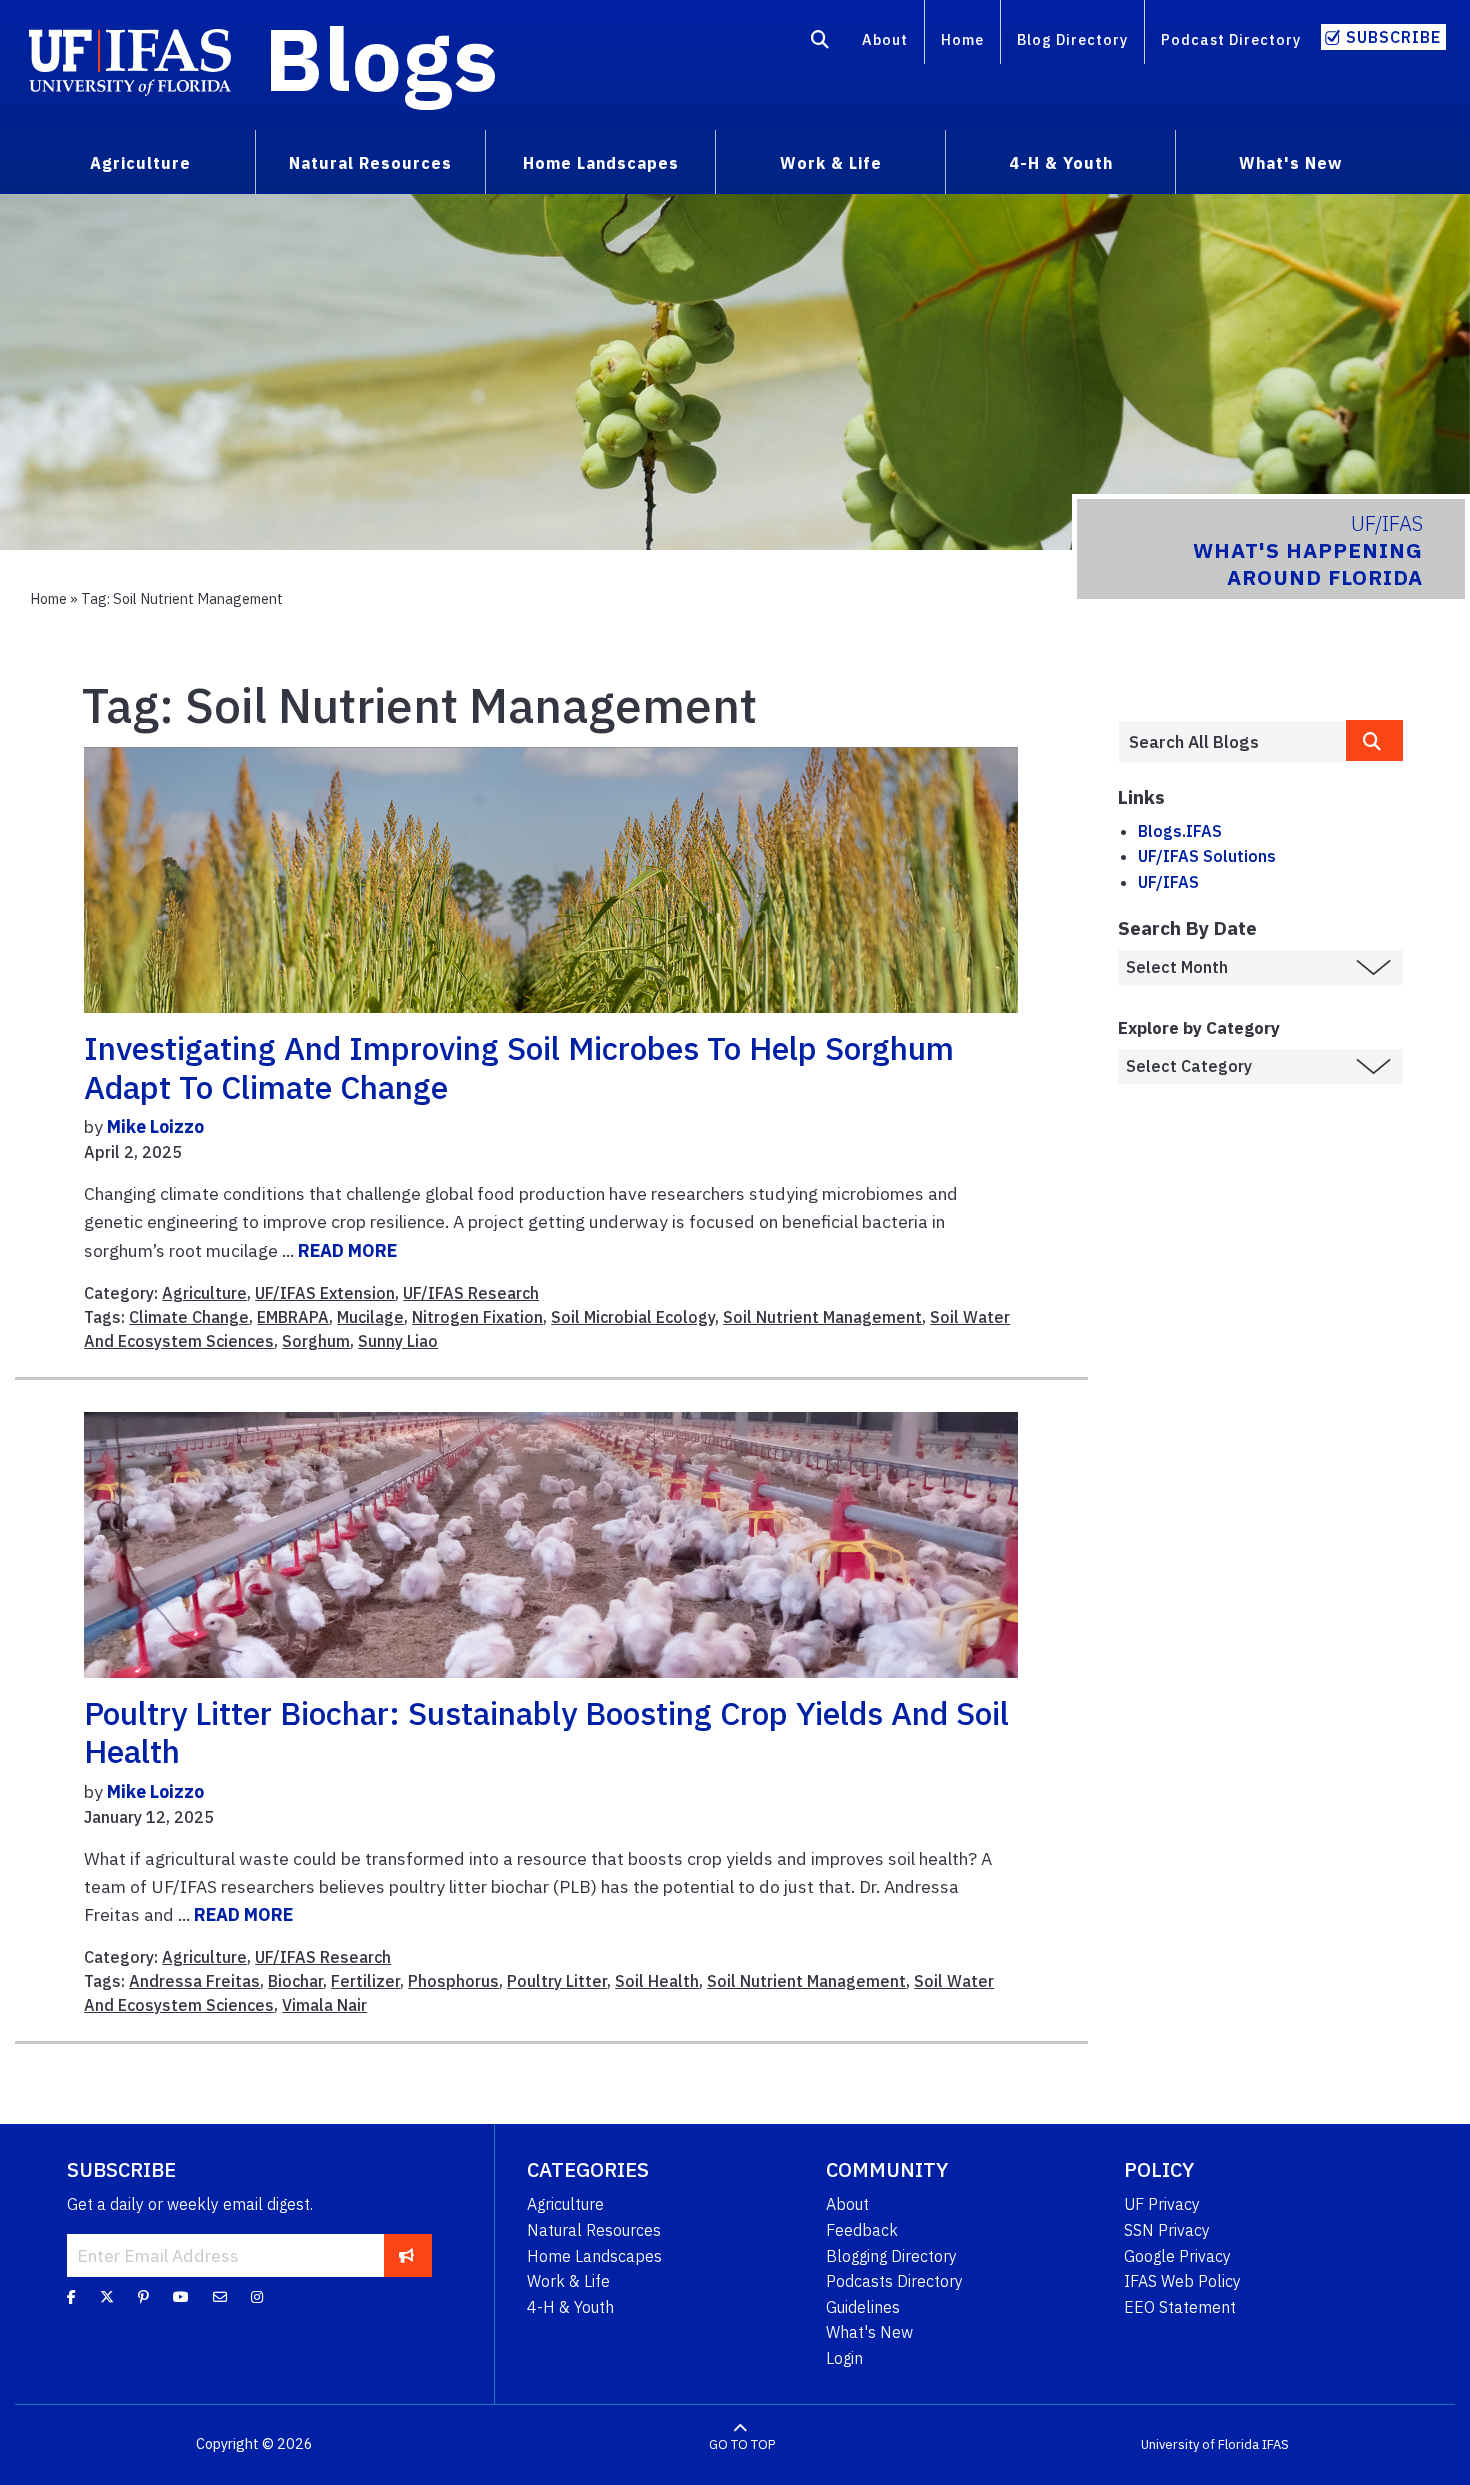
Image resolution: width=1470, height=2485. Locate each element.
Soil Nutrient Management (822, 1317)
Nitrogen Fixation (477, 1317)
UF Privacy (1162, 2204)
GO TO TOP (742, 2444)
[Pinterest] (143, 2297)
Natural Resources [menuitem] (370, 163)
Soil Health (657, 1981)
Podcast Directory (1231, 39)
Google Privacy (1177, 2256)
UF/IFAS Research (471, 1293)
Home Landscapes (594, 2256)
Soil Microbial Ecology (633, 1317)
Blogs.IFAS (1180, 831)
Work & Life (568, 2281)
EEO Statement (1180, 2307)
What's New (869, 2332)
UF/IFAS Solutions (1207, 856)
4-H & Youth (570, 2307)
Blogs (381, 58)
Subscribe (1393, 37)
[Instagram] (257, 2297)
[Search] (820, 43)
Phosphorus (453, 1981)
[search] (1374, 740)
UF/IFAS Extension (325, 1293)
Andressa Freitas (194, 1981)
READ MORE (347, 1250)
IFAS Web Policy (1182, 2281)
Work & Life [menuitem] (831, 163)
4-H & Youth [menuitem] (1061, 163)
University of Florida (1200, 2444)
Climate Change (189, 1317)
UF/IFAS (1168, 882)
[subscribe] (406, 2255)
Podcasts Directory (894, 2281)
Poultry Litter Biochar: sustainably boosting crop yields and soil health (546, 1732)
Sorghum (316, 1341)
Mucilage (370, 1317)
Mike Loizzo (155, 1126)
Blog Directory (1072, 39)
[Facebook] (71, 2297)
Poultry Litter (557, 1981)
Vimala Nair (324, 2005)
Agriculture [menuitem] (140, 163)
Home (962, 39)
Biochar (295, 1981)
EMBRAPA (293, 1317)
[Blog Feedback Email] (220, 2297)
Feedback (862, 2230)
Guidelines (863, 2307)
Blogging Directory (891, 2256)
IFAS (1275, 2444)
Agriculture (204, 1293)
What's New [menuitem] (1290, 163)
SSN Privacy (1167, 2230)
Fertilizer (365, 1981)
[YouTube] (181, 2297)
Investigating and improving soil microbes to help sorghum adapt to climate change (519, 1067)
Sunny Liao (398, 1341)
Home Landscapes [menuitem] (601, 163)
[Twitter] (107, 2297)
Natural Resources (594, 2230)
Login (844, 2358)
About (885, 39)
